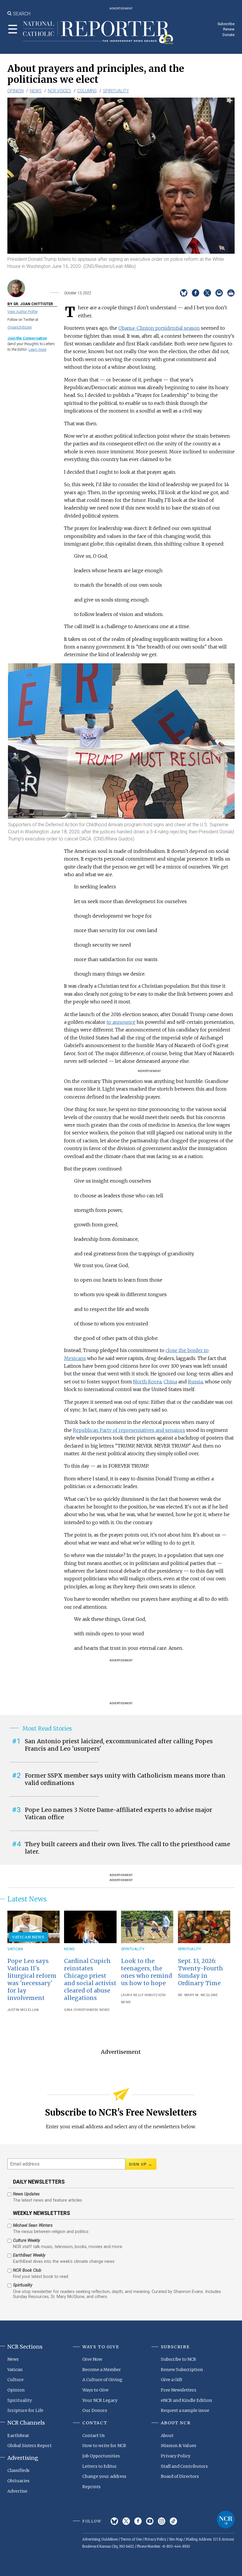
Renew (229, 29)
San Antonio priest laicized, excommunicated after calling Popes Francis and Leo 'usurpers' (119, 1745)
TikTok (173, 2521)
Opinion (15, 91)
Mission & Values (179, 2446)
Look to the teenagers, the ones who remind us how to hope (147, 1972)
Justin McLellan (23, 2010)
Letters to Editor (100, 2466)
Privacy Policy (176, 2456)
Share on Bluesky (184, 293)
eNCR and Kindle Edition (187, 2400)
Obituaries (18, 2481)
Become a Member (102, 2370)
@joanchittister (20, 327)
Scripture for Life (25, 2410)
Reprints (91, 2487)
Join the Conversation (27, 338)
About (167, 2436)
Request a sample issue (185, 2410)
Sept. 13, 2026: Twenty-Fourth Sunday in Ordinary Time (201, 1972)
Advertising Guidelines (100, 2539)
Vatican (15, 1949)
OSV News (100, 2010)
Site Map (176, 2539)
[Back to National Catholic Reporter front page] (98, 33)
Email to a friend (219, 293)
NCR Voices (59, 91)
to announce (121, 1022)
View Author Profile (22, 312)
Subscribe (226, 24)
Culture (15, 2380)
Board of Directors (180, 2476)
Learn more (37, 349)
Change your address (104, 2476)
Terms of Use (131, 2539)
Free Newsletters (179, 2390)
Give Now (92, 2359)
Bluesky (114, 2521)
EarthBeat (18, 2436)
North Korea (147, 1382)
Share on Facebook (196, 293)
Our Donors (95, 2410)
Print (231, 293)
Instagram (162, 2521)
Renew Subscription (182, 2370)
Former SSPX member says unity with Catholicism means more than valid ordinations (125, 1779)
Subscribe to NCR (179, 2359)
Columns (87, 91)
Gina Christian (78, 2010)
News (36, 91)
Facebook (138, 2521)
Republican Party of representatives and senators (129, 1430)
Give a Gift (172, 2380)
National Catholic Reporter (226, 2520)
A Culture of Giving (102, 2380)
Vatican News (28, 1937)
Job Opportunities (101, 2456)
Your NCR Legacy (100, 2400)
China (170, 1382)
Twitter (126, 2521)
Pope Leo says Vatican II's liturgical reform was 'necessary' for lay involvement (32, 1979)
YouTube (150, 2521)
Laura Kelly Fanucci (140, 1995)
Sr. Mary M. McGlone (198, 1995)
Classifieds (18, 2470)
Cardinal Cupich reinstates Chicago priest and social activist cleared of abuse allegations (90, 1979)
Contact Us (94, 2436)
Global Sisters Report (30, 2446)
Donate (229, 35)
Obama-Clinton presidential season (159, 328)
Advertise (17, 2491)
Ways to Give (95, 2390)
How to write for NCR (104, 2446)
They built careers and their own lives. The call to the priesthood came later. (127, 1848)
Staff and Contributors (184, 2466)
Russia (195, 1382)
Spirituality (116, 91)
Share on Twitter (207, 293)
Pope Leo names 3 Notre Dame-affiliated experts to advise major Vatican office (118, 1813)
